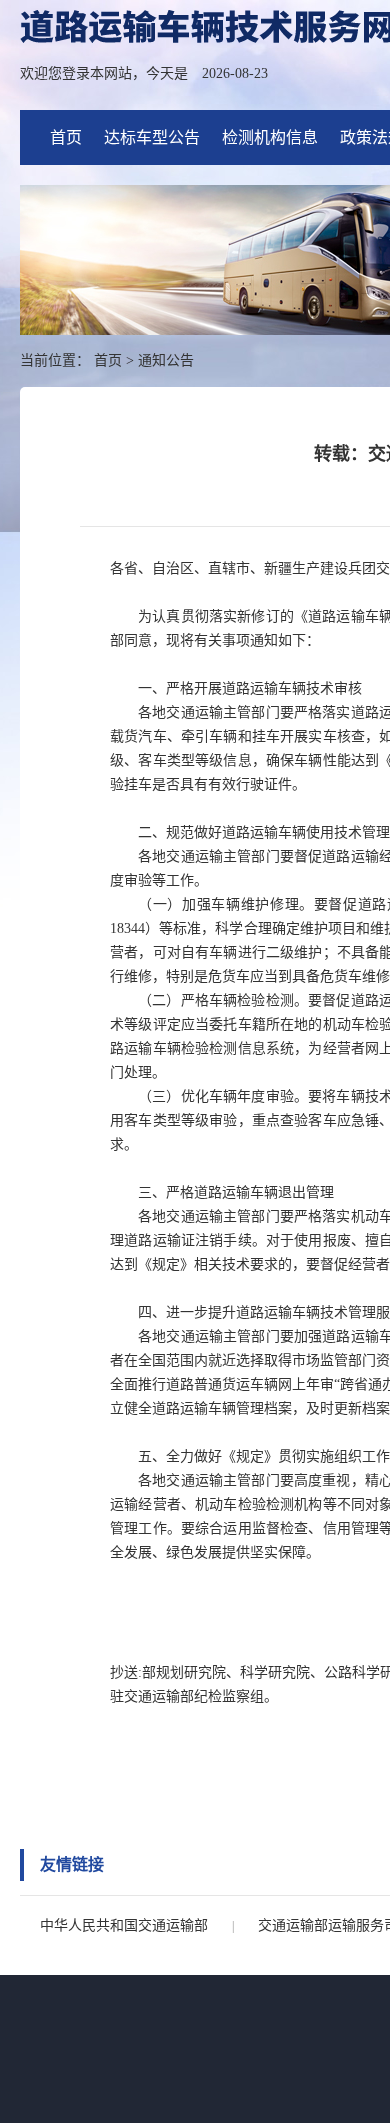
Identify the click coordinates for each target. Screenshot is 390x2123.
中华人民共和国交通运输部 (124, 1925)
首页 (66, 137)
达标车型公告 (152, 137)
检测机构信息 (270, 137)
